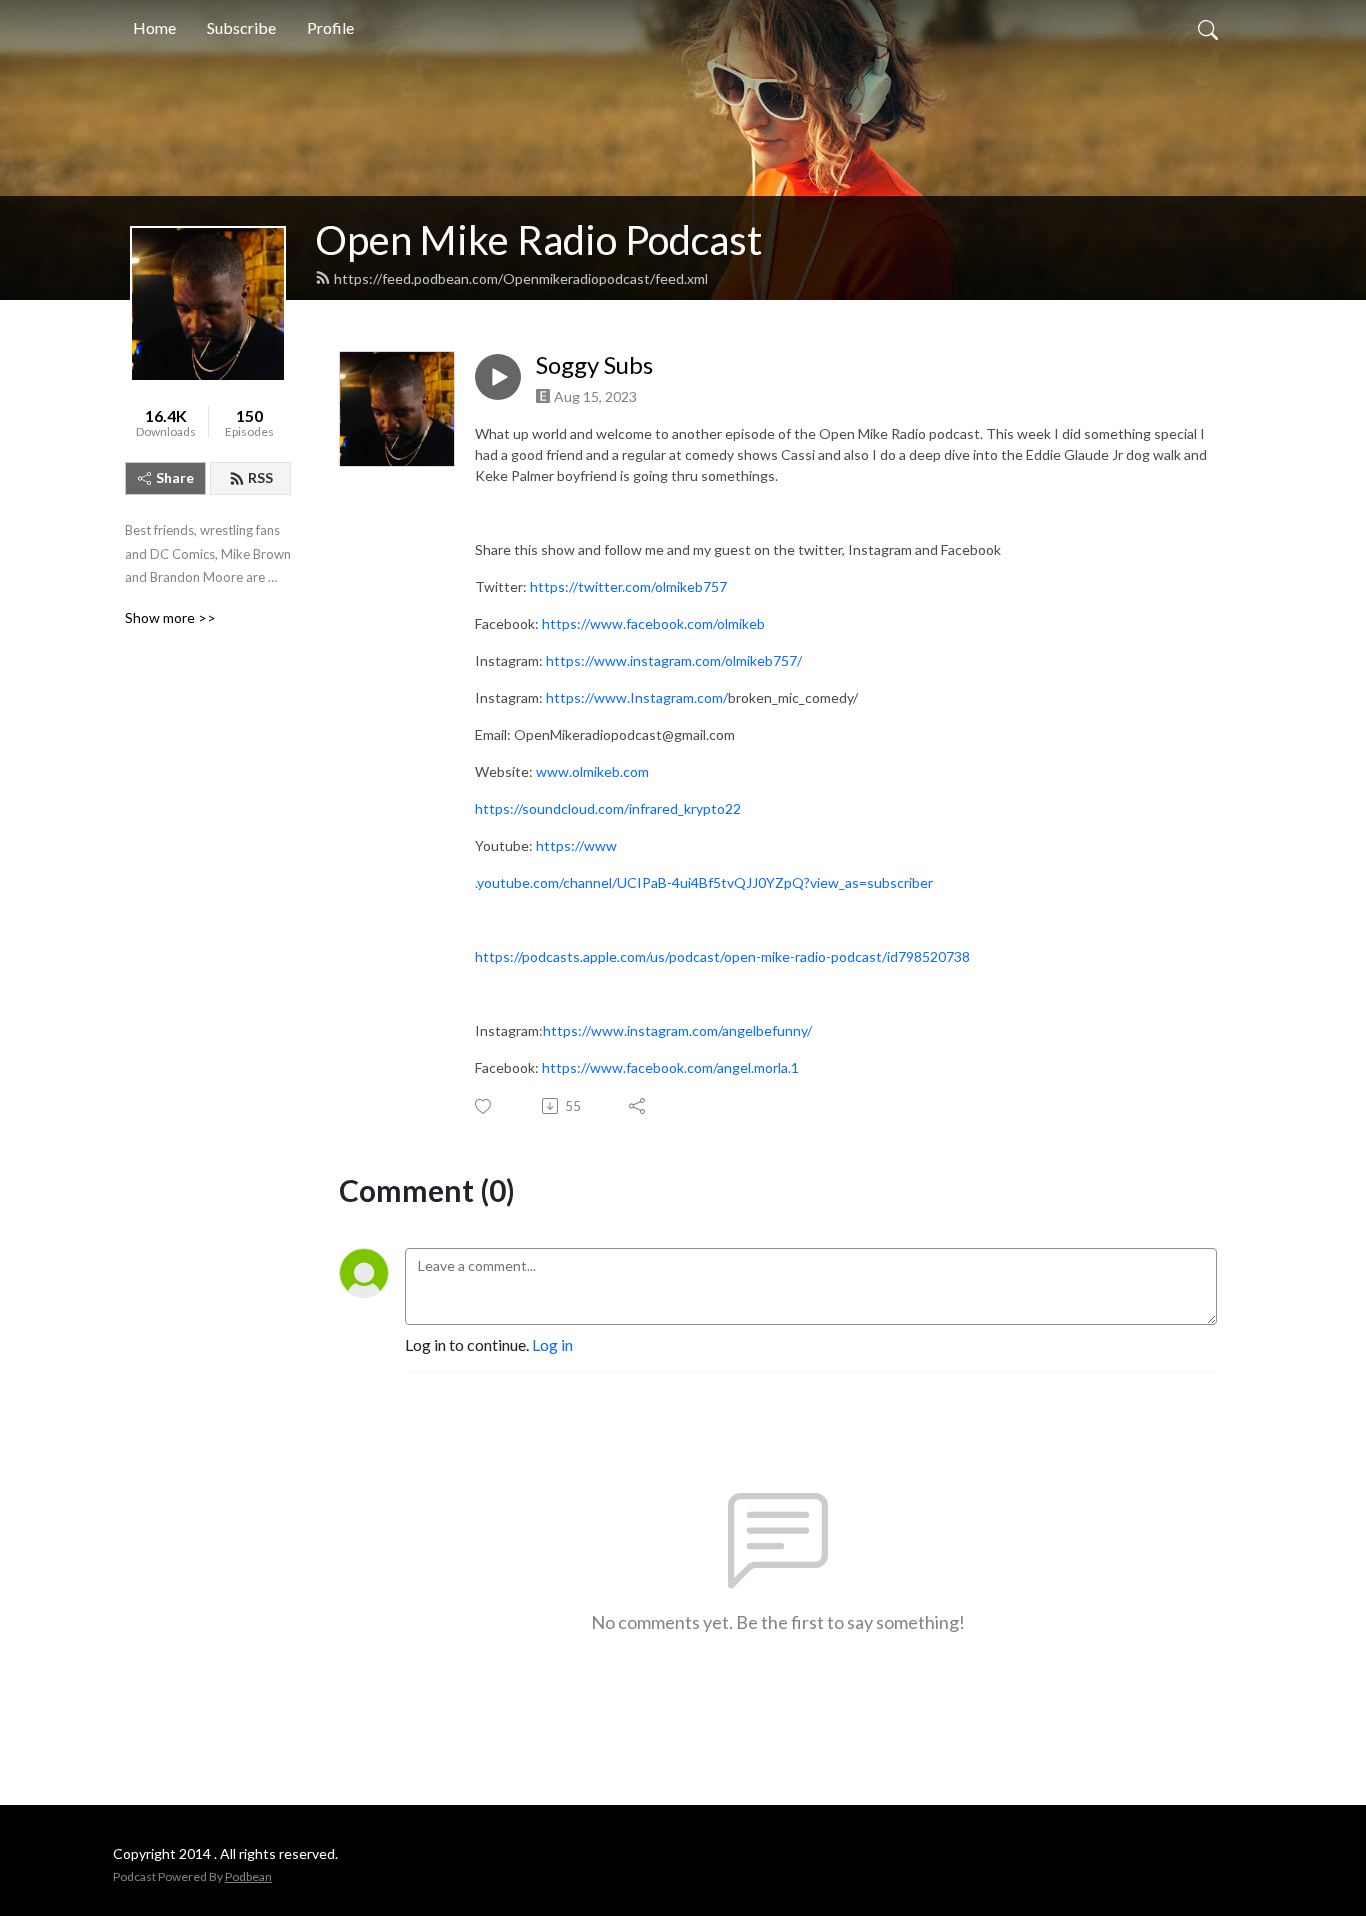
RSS (260, 477)
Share (175, 477)
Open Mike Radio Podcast (538, 240)
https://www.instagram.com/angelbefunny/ (677, 1030)
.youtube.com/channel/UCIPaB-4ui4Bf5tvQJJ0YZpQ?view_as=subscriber (704, 882)
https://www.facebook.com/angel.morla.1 (670, 1067)
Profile (330, 27)
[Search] (1208, 28)
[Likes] (484, 1106)
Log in (552, 1344)
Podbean (248, 1876)
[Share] (638, 1106)
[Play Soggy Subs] (498, 377)
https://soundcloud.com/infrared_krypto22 (608, 808)
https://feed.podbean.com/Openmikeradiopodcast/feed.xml (521, 278)
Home (154, 27)
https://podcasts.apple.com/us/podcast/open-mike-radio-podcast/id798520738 (722, 956)
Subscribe (241, 27)
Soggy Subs (594, 365)
